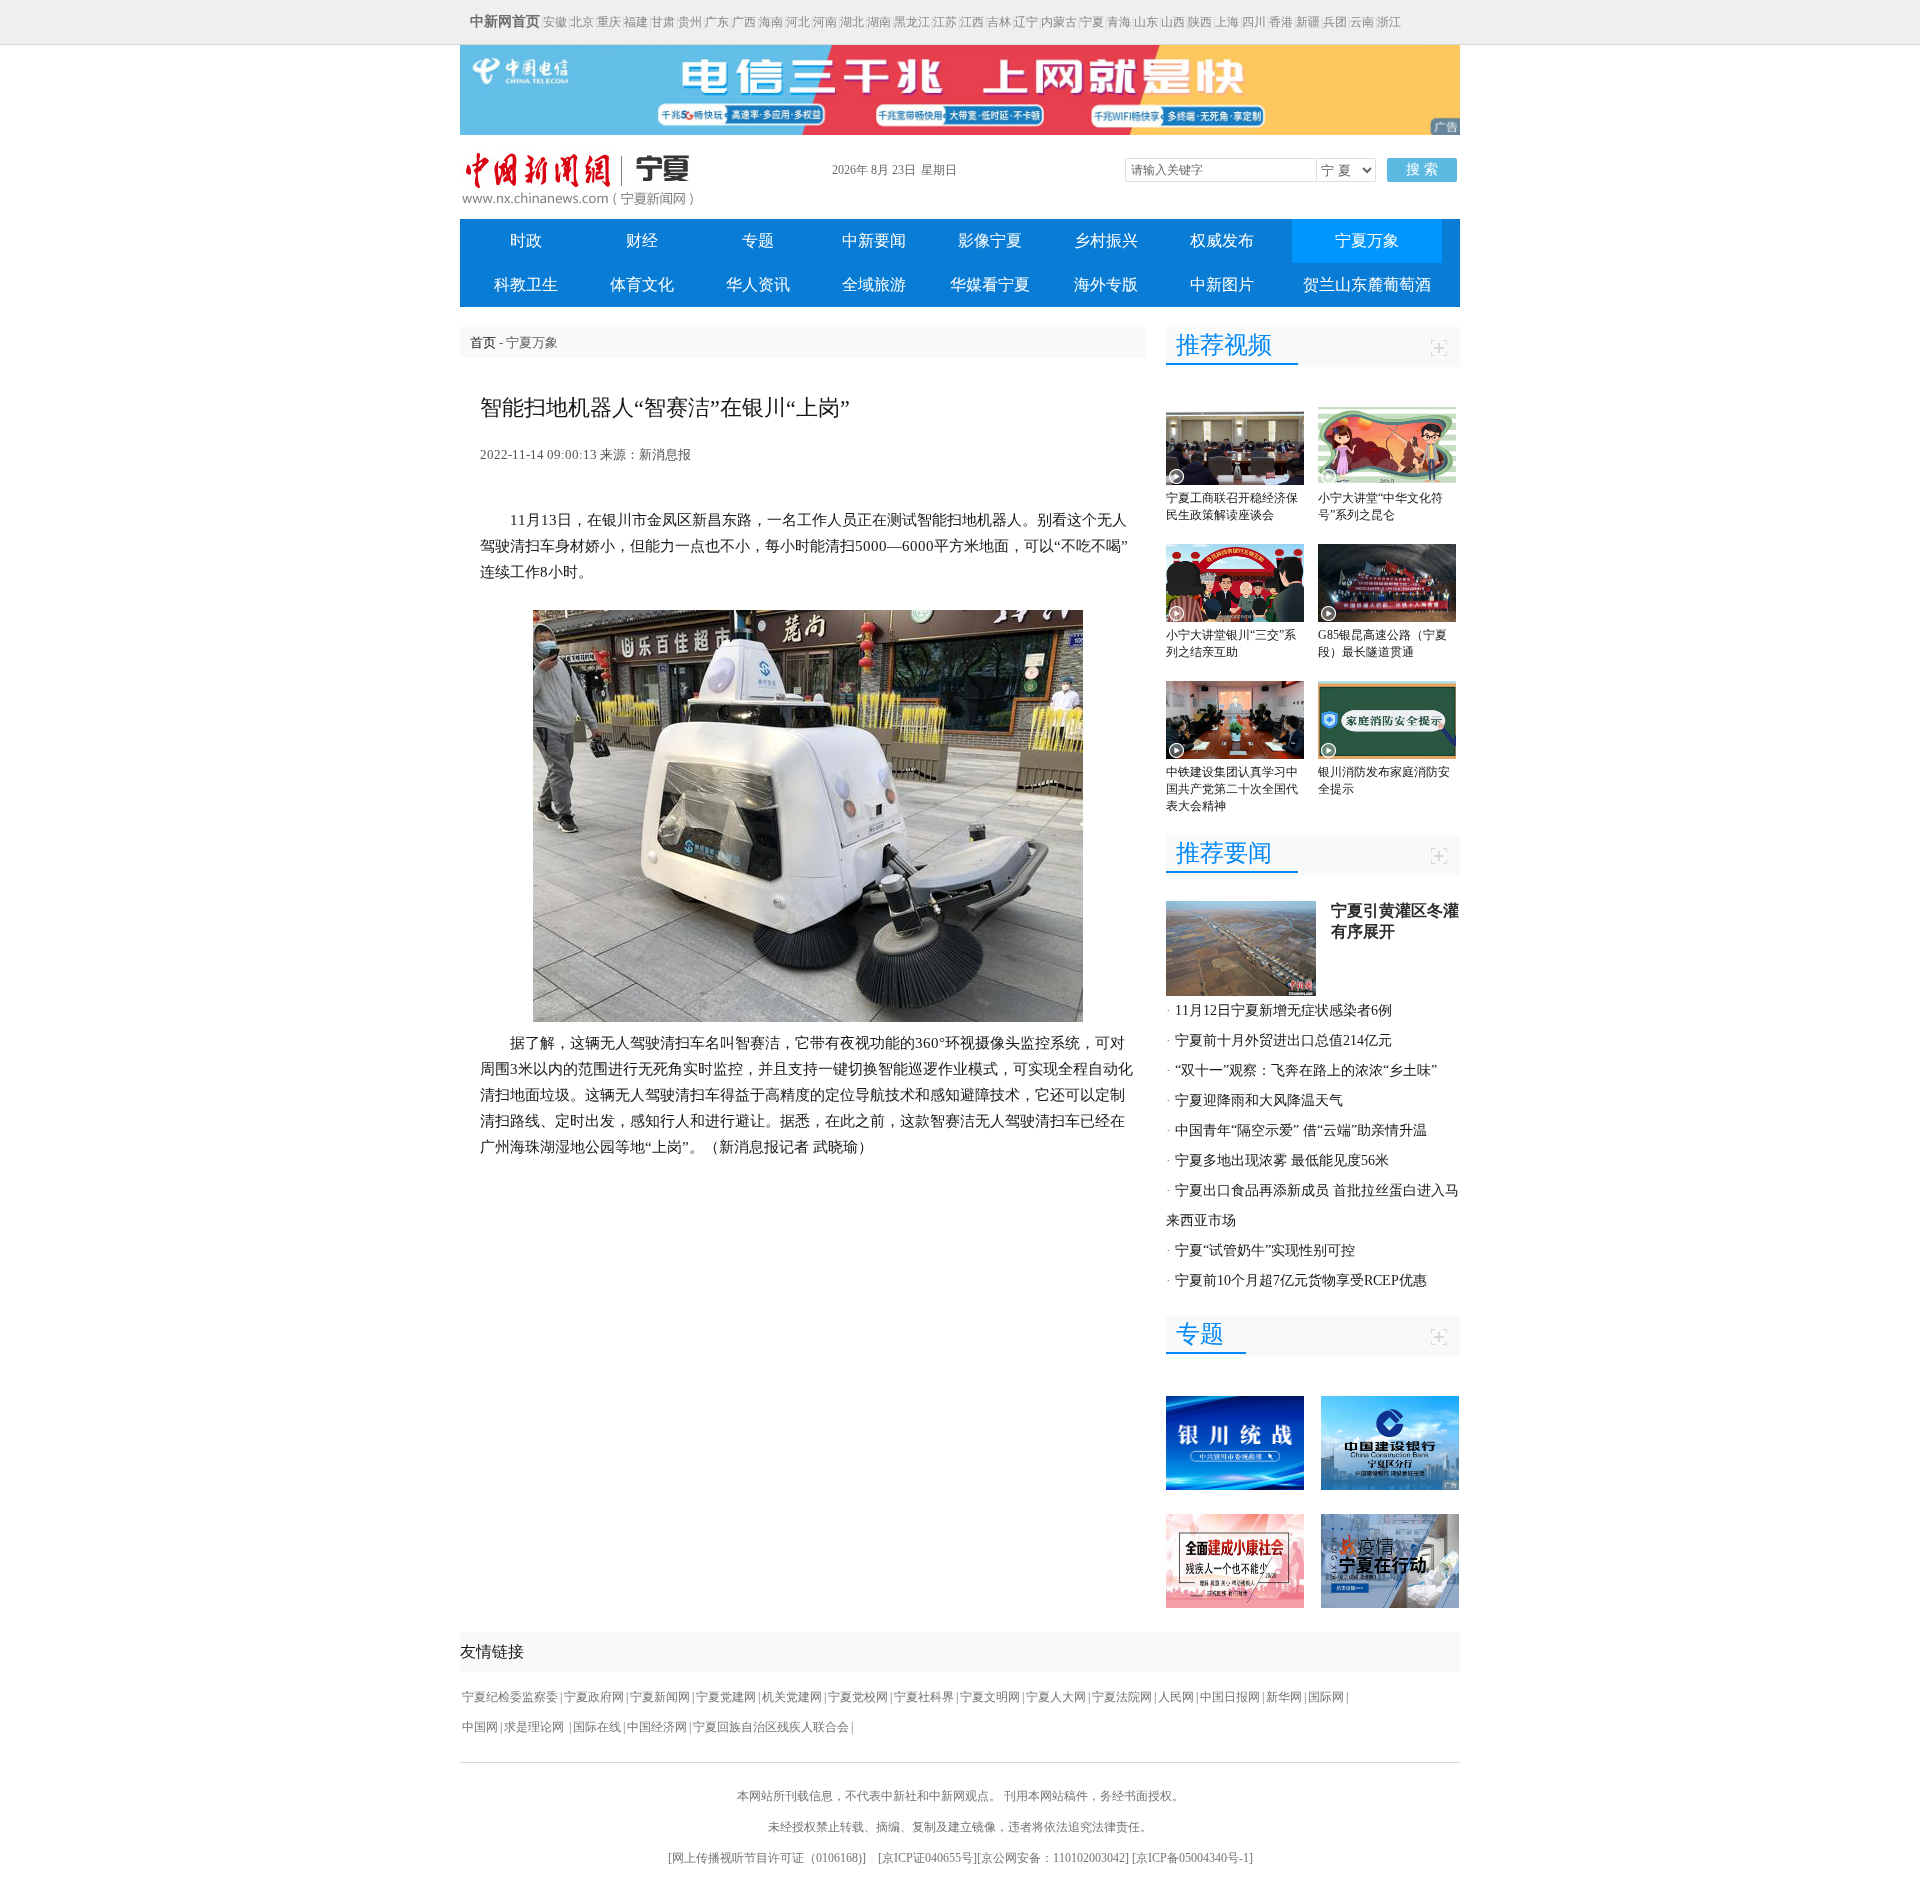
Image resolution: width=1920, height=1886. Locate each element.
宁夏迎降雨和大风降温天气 (1259, 1100)
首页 (483, 342)
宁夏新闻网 (660, 1697)
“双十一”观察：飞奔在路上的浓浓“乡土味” (1306, 1070)
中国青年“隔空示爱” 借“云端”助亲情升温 (1301, 1130)
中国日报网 (1230, 1697)
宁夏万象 (1367, 240)
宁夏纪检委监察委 (510, 1697)
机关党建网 (792, 1697)
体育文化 (642, 284)
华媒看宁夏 (990, 284)
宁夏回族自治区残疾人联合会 (771, 1727)
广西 (744, 22)
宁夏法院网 (1122, 1697)
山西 (1173, 22)
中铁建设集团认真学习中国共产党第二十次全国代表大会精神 (1232, 789)
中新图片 (1222, 284)
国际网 (1326, 1697)
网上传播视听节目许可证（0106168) (767, 1858)
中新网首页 (505, 21)
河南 (825, 22)
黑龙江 (912, 22)
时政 (526, 240)
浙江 (1389, 22)
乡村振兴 (1106, 240)
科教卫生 (526, 284)
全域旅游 (874, 284)
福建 (636, 22)
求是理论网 (535, 1727)
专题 (758, 240)
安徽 (555, 22)
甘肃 (663, 22)
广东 (717, 22)
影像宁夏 (990, 240)
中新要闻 (874, 240)
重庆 (609, 22)
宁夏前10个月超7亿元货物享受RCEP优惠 (1301, 1280)
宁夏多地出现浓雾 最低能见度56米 (1282, 1160)
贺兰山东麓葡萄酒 (1367, 284)
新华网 (1284, 1697)
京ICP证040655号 (927, 1858)
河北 (798, 22)
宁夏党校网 (858, 1697)
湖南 (879, 22)
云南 (1362, 22)
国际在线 (597, 1727)
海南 (771, 22)
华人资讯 (758, 284)
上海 (1227, 22)
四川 (1254, 22)
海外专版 (1106, 284)
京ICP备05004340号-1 (1192, 1858)
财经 (642, 240)
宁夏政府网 (594, 1697)
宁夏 (1092, 22)
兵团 (1335, 22)
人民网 (1176, 1697)
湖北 (852, 22)
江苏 (945, 22)
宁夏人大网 (1056, 1697)
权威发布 (1222, 240)
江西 (972, 22)
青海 (1119, 22)
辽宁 (1026, 22)
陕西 (1200, 22)
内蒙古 (1059, 22)
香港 (1281, 22)
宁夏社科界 (924, 1697)
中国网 (480, 1727)
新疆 (1308, 22)
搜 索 (1422, 169)
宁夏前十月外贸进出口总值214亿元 (1283, 1040)
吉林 (999, 22)
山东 (1146, 22)
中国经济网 (657, 1727)
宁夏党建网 (726, 1697)
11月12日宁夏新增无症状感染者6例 (1283, 1010)
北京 (582, 22)
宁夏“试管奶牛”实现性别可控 (1265, 1250)
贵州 (690, 22)
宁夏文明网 (990, 1697)
